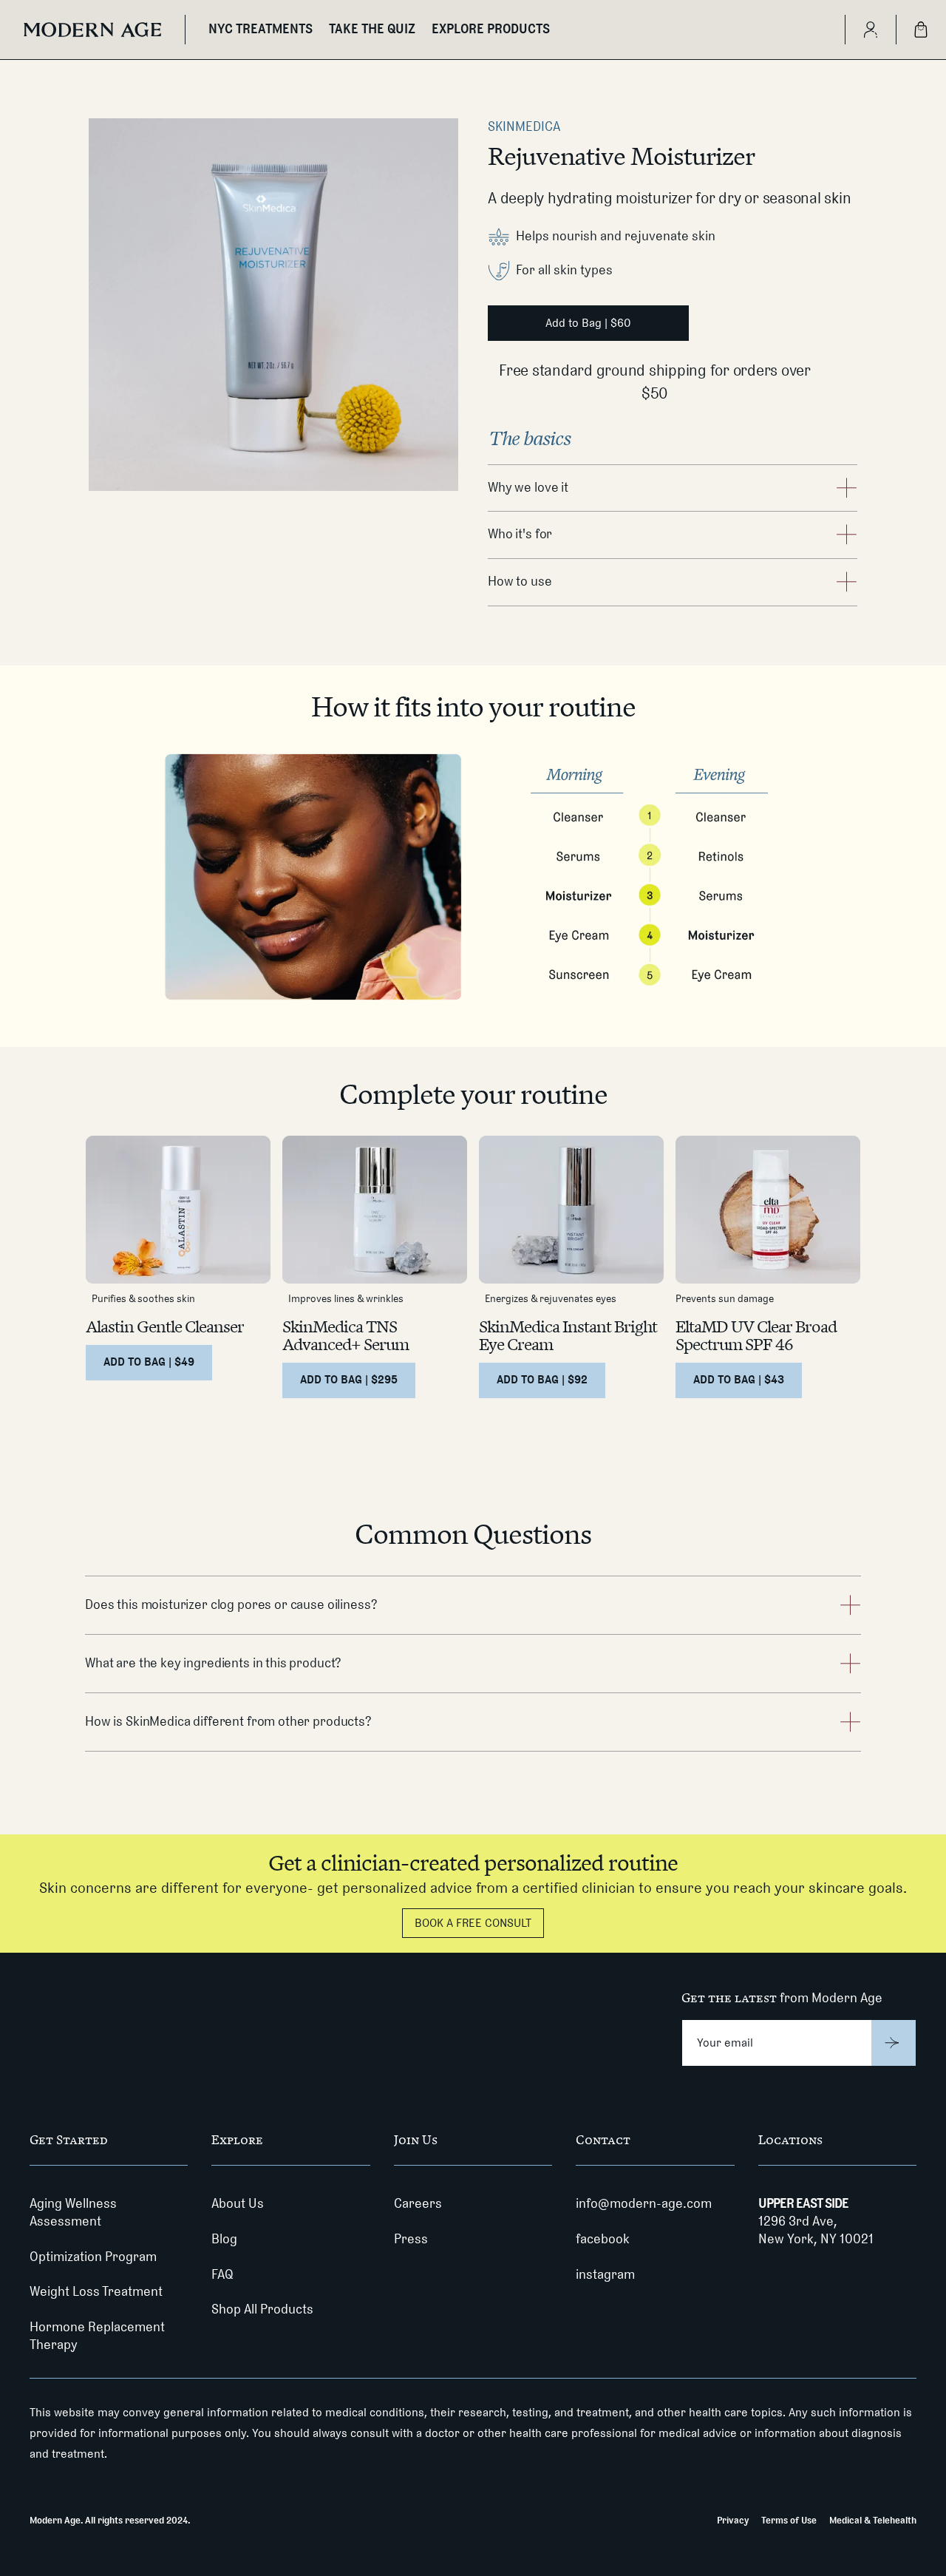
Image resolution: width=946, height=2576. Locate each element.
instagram (605, 2274)
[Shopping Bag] (921, 30)
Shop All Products (262, 2309)
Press (411, 2239)
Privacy (733, 2520)
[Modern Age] (92, 30)
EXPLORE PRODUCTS (491, 29)
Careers (418, 2203)
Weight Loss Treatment (96, 2291)
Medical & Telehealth (873, 2520)
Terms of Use (789, 2520)
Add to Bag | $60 (588, 323)
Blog (224, 2239)
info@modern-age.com (644, 2203)
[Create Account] (870, 30)
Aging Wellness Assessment (73, 2212)
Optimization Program (93, 2257)
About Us (238, 2203)
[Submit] (894, 2043)
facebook (603, 2239)
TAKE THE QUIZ (372, 29)
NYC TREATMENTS (261, 29)
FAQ (222, 2274)
